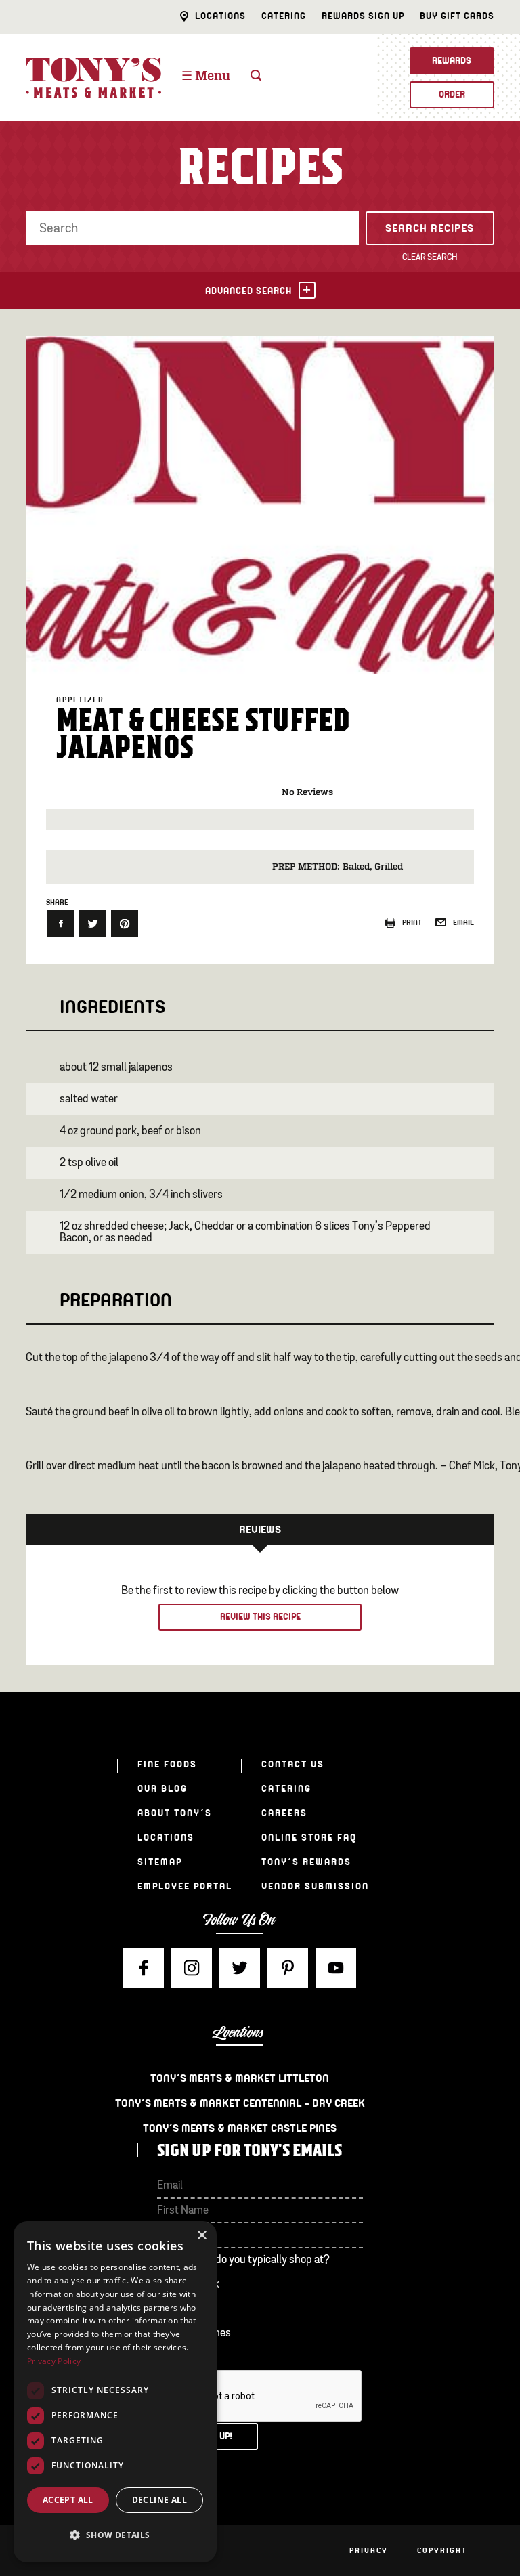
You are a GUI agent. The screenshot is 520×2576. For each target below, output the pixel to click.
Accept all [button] (68, 2500)
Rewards (452, 61)
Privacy (369, 2550)
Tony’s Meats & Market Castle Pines (240, 2128)
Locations (220, 16)
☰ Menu (206, 77)
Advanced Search (248, 291)
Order (452, 94)
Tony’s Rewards (306, 1862)
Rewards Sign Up (363, 16)
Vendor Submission (315, 1886)
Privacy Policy (54, 2361)
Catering (284, 16)
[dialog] (115, 2392)
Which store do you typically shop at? (243, 2260)
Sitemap (160, 1862)
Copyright (442, 2550)
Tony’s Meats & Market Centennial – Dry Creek (240, 2103)
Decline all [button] (159, 2500)
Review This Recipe (260, 1617)
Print (412, 922)
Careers (284, 1813)
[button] (115, 2535)
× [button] (201, 2236)
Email (463, 922)
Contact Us (293, 1764)
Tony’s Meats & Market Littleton (240, 2078)
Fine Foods (167, 1764)
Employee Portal (185, 1886)
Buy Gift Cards (457, 16)
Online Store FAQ (309, 1838)
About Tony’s (175, 1813)
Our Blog (162, 1789)
